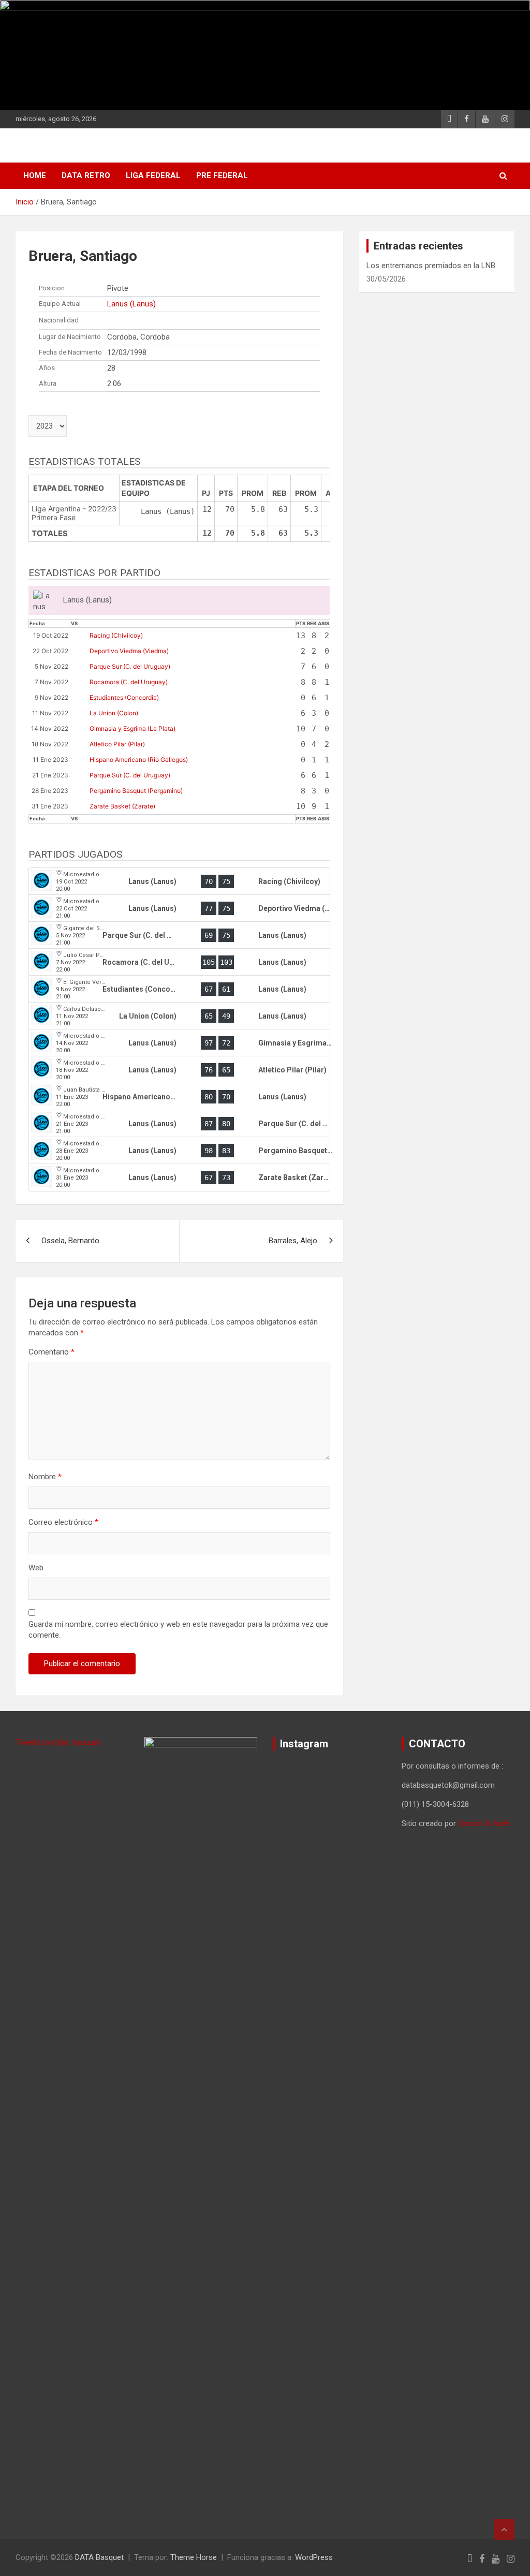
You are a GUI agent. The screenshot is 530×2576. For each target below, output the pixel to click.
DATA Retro (86, 175)
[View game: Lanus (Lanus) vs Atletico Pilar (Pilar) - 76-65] (179, 1070)
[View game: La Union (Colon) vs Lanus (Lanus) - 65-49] (179, 1016)
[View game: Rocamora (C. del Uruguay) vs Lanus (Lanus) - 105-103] (179, 962)
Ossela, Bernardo (70, 1241)
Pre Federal (222, 175)
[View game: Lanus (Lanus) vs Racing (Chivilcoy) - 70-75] (179, 881)
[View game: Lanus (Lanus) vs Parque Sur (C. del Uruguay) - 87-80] (179, 1124)
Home (35, 175)
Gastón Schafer (484, 1823)
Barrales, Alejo (293, 1241)
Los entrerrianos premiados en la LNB (431, 266)
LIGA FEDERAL (153, 175)
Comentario (51, 1352)
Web (36, 1568)
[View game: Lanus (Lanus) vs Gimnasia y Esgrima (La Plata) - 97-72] (179, 1043)
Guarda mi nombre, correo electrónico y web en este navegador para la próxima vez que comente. (178, 1630)
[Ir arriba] (504, 2529)
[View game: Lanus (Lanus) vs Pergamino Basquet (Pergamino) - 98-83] (179, 1151)
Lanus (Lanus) (131, 304)
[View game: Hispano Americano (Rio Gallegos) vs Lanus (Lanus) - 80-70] (179, 1097)
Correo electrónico (63, 1522)
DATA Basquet (99, 2557)
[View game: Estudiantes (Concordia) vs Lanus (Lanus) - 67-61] (179, 989)
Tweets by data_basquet (58, 1742)
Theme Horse (194, 2557)
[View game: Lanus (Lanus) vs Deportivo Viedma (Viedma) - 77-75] (179, 908)
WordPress (314, 2557)
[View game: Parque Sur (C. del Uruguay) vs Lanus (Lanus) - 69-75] (179, 935)
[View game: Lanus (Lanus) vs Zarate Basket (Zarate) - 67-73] (179, 1177)
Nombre (45, 1477)
